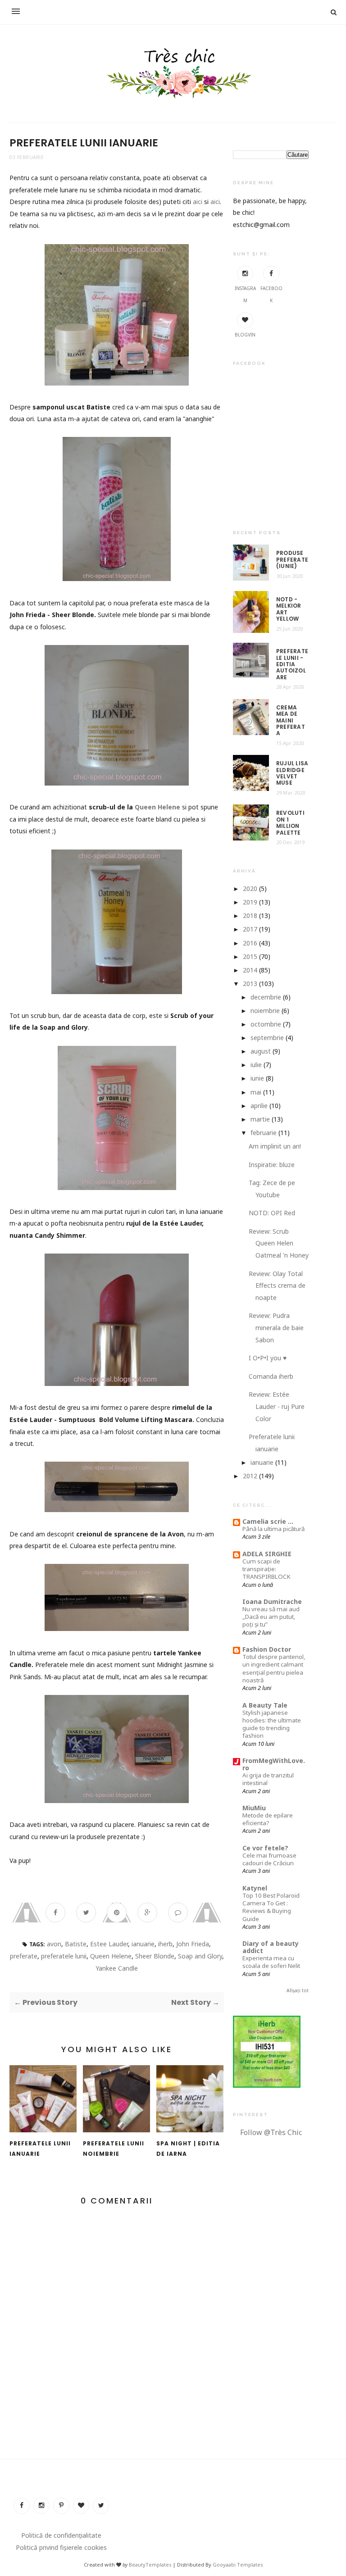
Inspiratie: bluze (272, 1165)
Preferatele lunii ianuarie (40, 2149)
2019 (250, 902)
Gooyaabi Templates (238, 2565)
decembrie (266, 997)
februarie (264, 1133)
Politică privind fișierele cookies (61, 2547)
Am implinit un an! (275, 1146)
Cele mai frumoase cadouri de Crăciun (269, 1859)
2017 (250, 929)
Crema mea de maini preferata (291, 721)
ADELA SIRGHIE (267, 1554)
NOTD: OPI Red (272, 1213)
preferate (24, 1956)
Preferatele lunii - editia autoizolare (292, 664)
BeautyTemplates (150, 2565)
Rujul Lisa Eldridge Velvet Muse (292, 773)
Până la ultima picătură (273, 1529)
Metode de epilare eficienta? (268, 1819)
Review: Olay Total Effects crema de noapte (277, 1286)
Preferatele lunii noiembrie (114, 2149)
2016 (250, 943)
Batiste (76, 1944)
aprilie (259, 1106)
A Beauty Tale (265, 1705)
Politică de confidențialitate (61, 2535)
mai (256, 1092)
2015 (250, 956)
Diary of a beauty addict (271, 1947)
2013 (250, 984)
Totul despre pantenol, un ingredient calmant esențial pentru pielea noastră (274, 1668)
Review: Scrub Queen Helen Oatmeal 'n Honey (279, 1243)
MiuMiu (254, 1808)
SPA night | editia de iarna (188, 2149)
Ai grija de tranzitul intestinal (268, 1779)
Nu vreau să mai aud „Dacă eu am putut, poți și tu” (271, 1617)
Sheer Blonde (155, 1956)
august (261, 1051)
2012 (250, 1476)
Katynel (255, 1888)
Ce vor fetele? (265, 1848)
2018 (250, 915)
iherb (165, 1944)
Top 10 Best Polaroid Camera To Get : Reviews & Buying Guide (271, 1907)
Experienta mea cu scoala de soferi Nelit (271, 1962)
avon (54, 1944)
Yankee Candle (117, 1968)
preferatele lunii (64, 1956)
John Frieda (193, 1944)
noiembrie (265, 1011)
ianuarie (143, 1944)
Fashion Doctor (267, 1649)
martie (260, 1119)
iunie (257, 1078)
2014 (250, 970)
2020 (250, 888)
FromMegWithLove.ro (274, 1764)
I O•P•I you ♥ (268, 1358)
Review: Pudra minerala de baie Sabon (276, 1327)
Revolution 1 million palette (290, 823)
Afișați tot (298, 1990)
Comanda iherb (271, 1376)
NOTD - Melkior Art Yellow (289, 609)
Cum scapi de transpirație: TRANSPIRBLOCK (266, 1569)
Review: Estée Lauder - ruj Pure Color (277, 1406)
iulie (256, 1065)
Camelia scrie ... (268, 1521)
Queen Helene (157, 807)
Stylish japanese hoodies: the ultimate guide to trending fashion (272, 1724)
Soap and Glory (200, 1956)
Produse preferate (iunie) (292, 560)
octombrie (266, 1024)
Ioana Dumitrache (272, 1601)
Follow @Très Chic (271, 2132)
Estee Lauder (109, 1944)
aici (198, 202)
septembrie (267, 1038)
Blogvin (245, 335)
